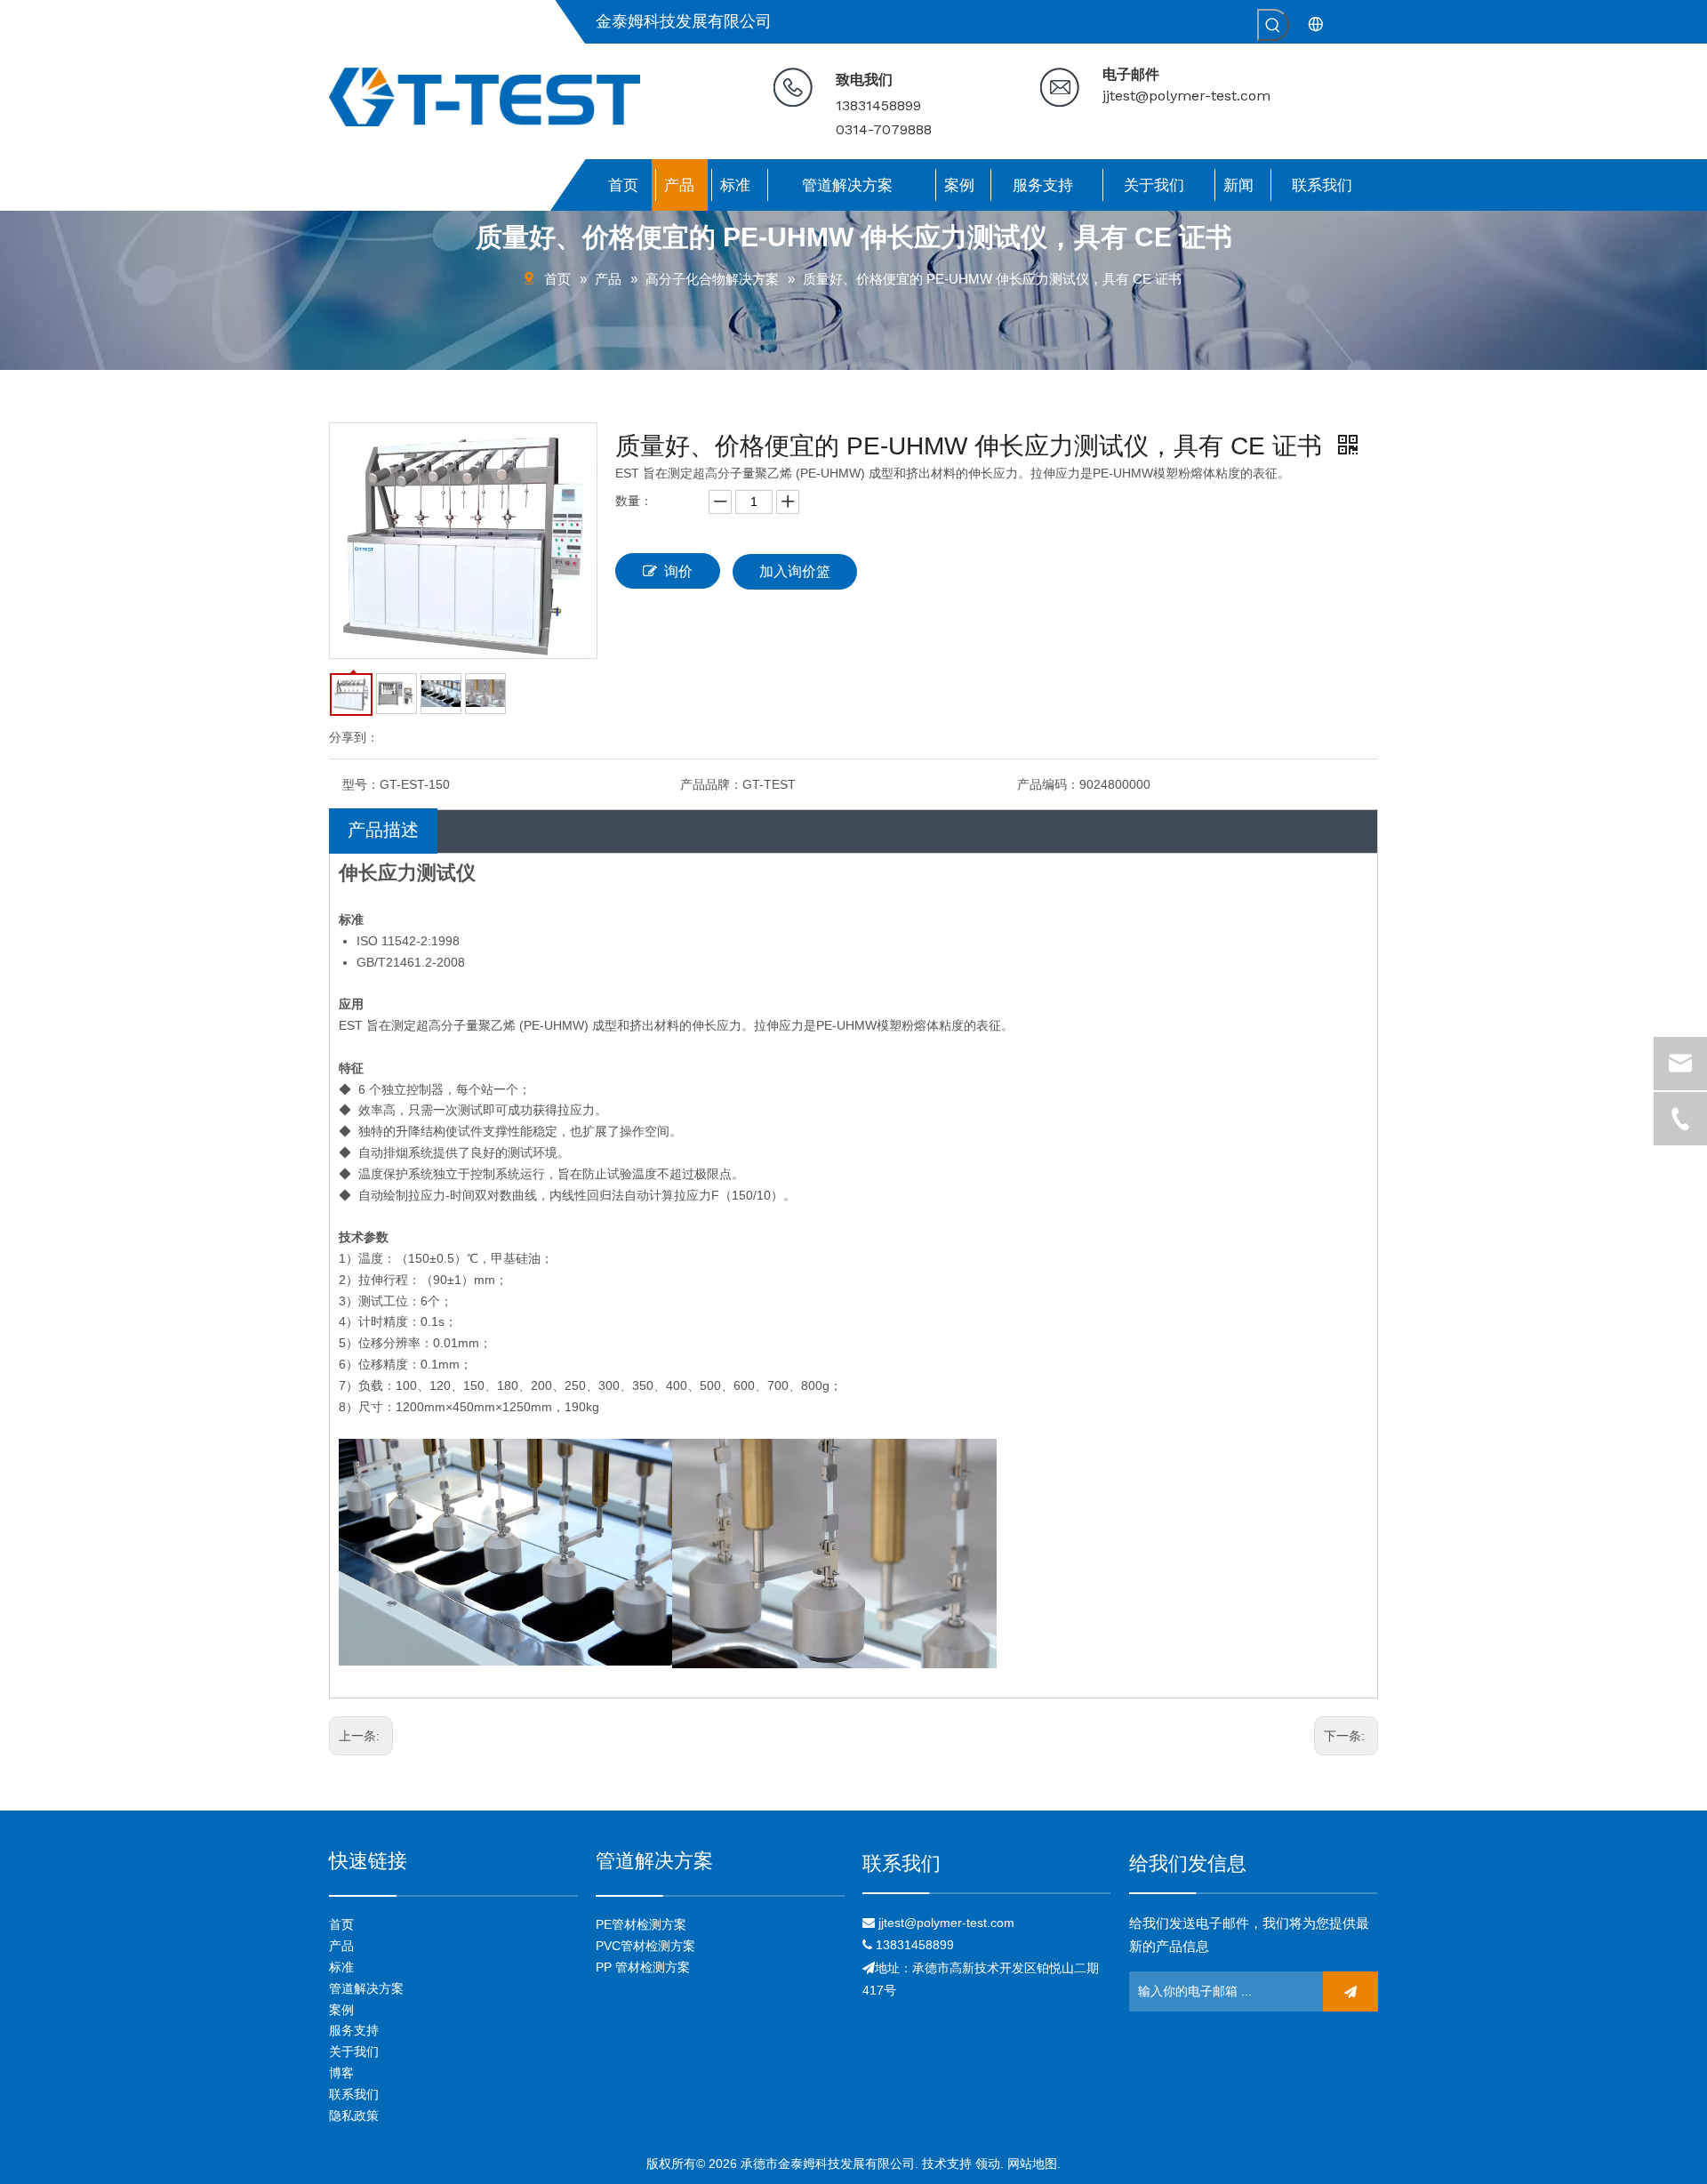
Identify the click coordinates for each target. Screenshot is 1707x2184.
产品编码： (1048, 784)
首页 (341, 1924)
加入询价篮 (795, 571)
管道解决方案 (366, 1988)
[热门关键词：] (1273, 25)
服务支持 (354, 2030)
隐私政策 (354, 2116)
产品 (341, 1946)
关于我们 (354, 2052)
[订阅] (1350, 1991)
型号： (361, 784)
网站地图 (1032, 2164)
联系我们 (354, 2094)
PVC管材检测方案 (645, 1946)
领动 (988, 2164)
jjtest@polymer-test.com (1186, 96)
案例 (341, 2010)
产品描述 (383, 830)
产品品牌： (711, 784)
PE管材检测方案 (641, 1924)
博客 (341, 2073)
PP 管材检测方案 (643, 1967)
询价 (678, 571)
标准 (341, 1967)
